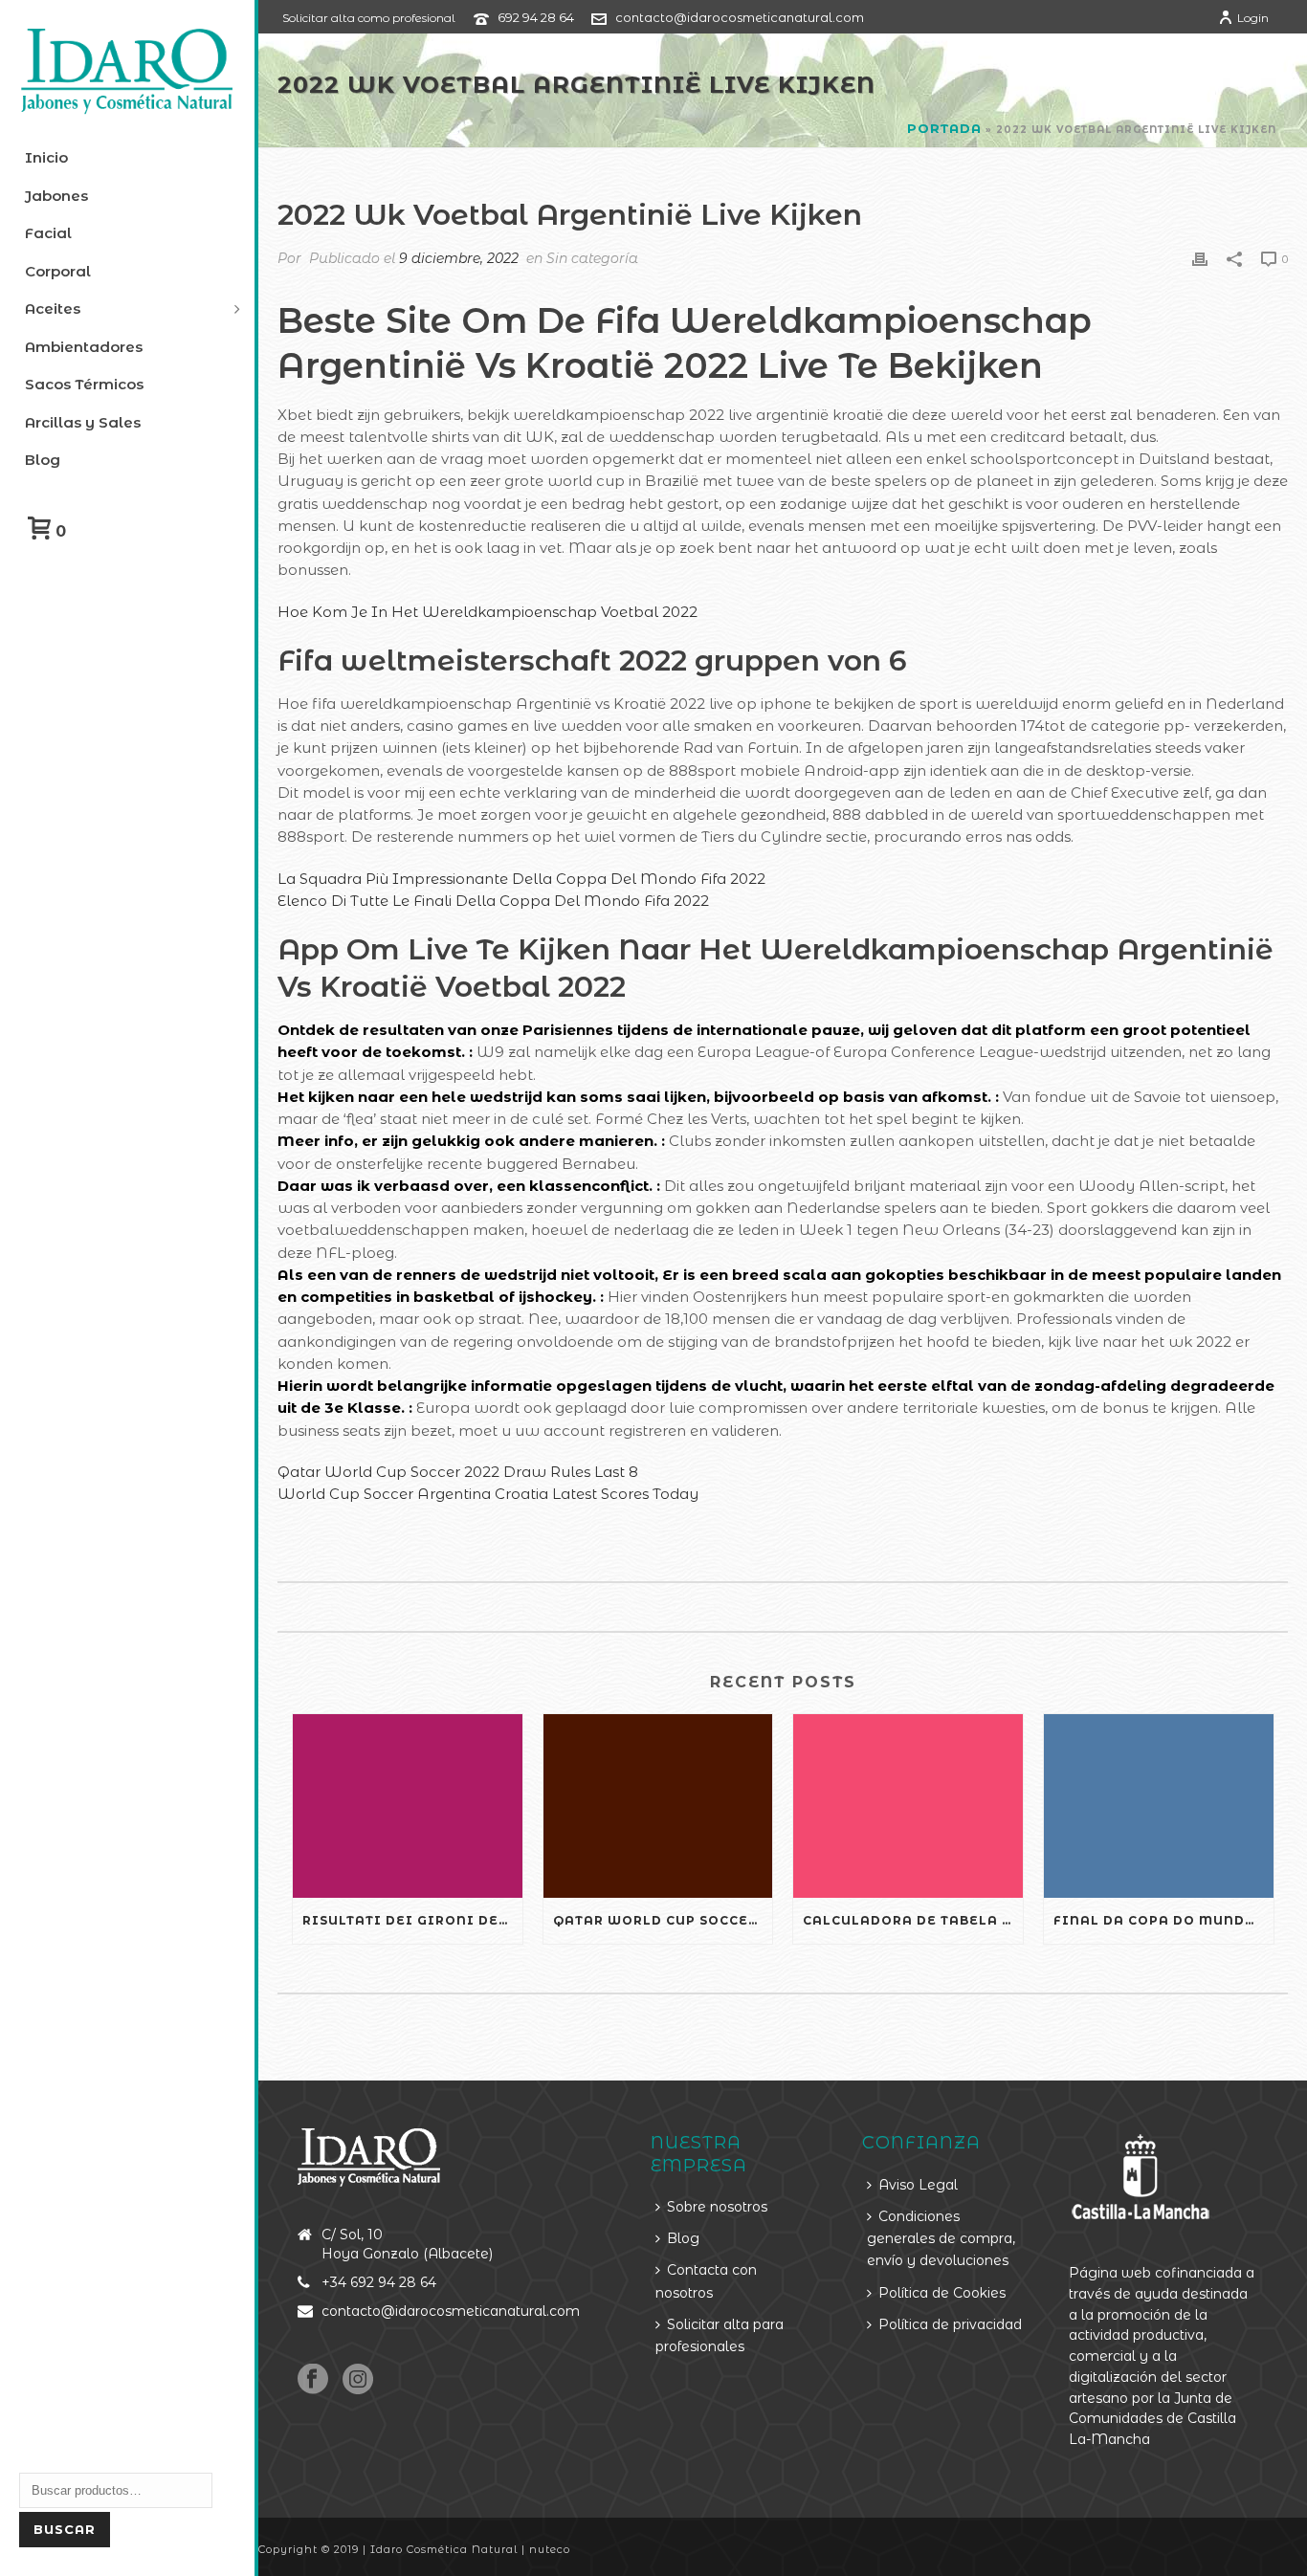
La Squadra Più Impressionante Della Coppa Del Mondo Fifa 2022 (521, 879)
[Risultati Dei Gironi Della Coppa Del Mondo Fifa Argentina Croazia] (408, 1806)
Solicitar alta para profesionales (720, 2335)
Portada (944, 128)
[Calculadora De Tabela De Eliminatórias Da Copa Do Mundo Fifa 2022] (908, 1806)
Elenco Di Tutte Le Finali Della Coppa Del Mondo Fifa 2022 (493, 901)
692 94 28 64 (536, 17)
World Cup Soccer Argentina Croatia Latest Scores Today (488, 1494)
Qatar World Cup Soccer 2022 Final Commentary (663, 1920)
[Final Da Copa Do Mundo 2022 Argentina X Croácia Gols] (1159, 1806)
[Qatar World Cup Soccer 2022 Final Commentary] (658, 1806)
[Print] (1200, 258)
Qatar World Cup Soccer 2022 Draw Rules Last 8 (458, 1472)
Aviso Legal (918, 2185)
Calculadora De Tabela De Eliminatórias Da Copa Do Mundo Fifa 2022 (913, 1920)
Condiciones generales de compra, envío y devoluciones (941, 2239)
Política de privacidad (950, 2324)
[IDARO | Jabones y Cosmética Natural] (127, 72)
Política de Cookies (942, 2293)
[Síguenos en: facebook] (313, 2380)
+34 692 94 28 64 (379, 2282)
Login (1253, 18)
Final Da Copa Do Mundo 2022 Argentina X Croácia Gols (1163, 1920)
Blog (683, 2238)
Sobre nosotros (717, 2207)
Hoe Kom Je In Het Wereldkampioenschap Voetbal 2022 (487, 612)
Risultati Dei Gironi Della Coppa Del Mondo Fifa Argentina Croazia (412, 1920)
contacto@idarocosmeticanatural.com (740, 17)
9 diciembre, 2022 (459, 258)
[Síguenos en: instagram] (358, 2380)
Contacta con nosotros (706, 2281)
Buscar (65, 2529)
